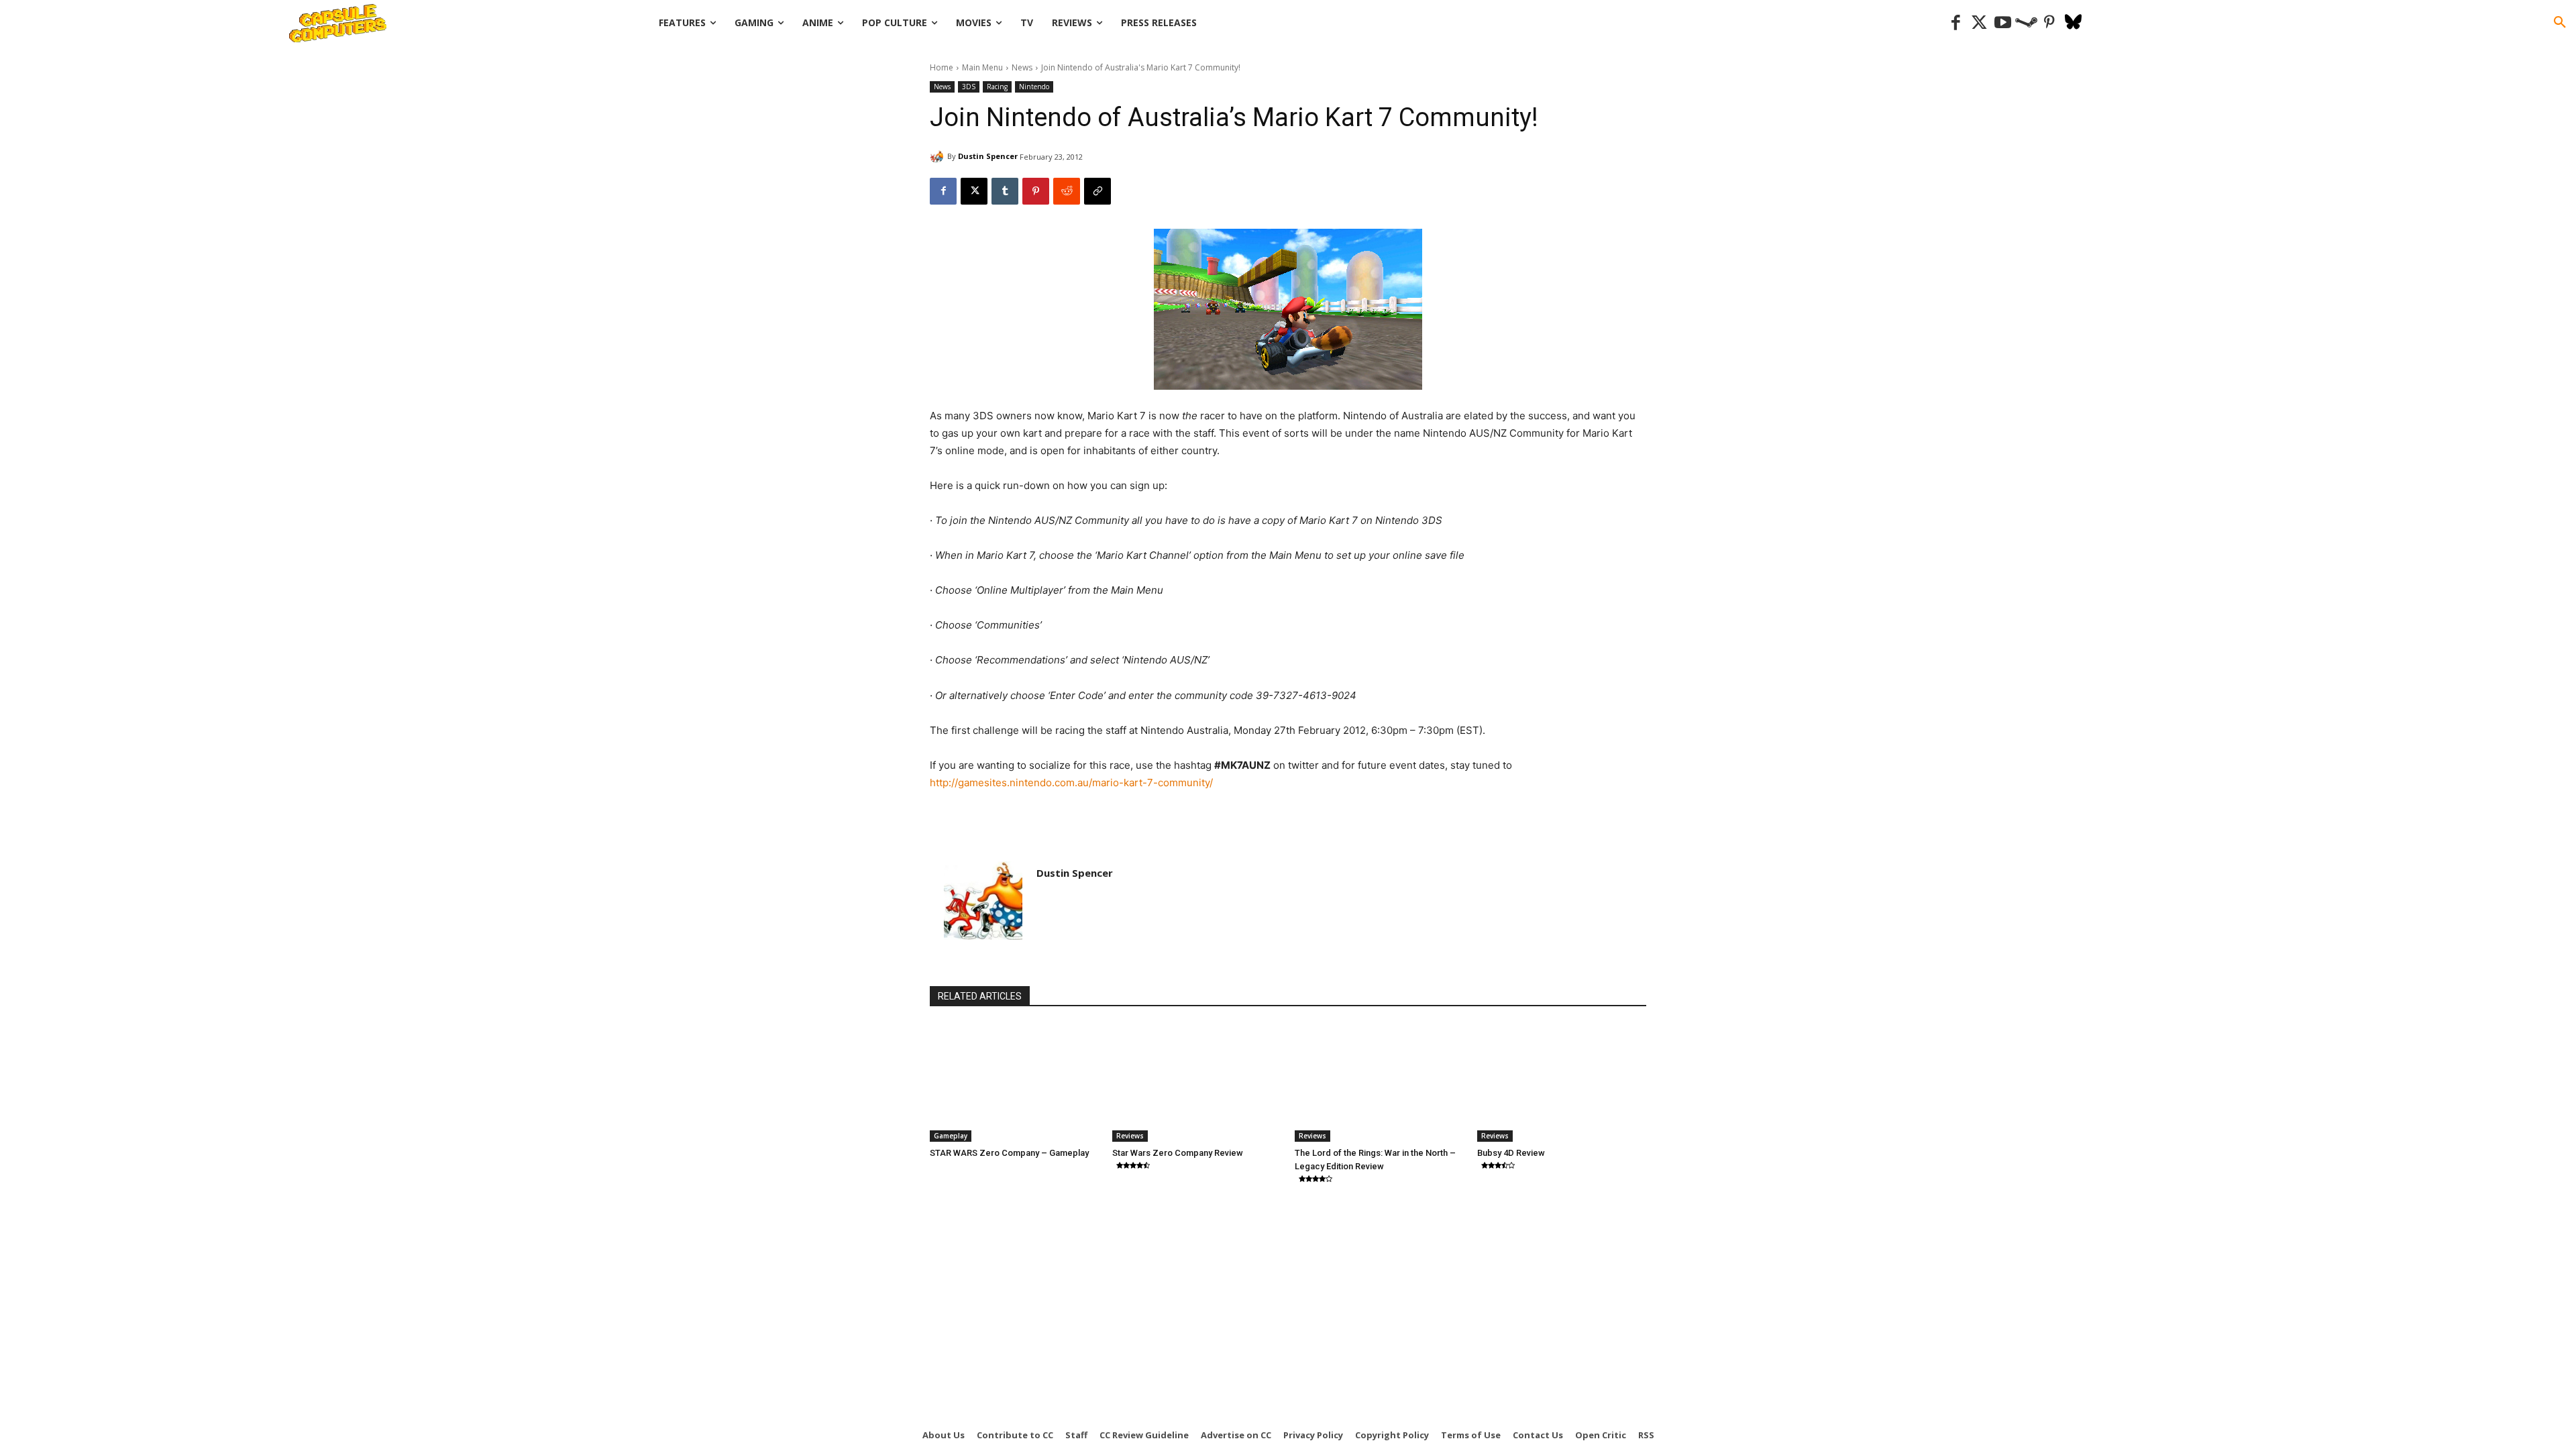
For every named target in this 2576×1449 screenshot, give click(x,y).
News (1022, 67)
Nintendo (1034, 87)
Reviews (1130, 1136)
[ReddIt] (1067, 191)
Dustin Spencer (988, 156)
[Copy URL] (1097, 191)
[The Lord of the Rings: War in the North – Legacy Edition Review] (1379, 1083)
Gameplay (951, 1136)
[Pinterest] (2050, 23)
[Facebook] (1956, 23)
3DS (969, 87)
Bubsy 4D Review (1511, 1153)
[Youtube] (2003, 23)
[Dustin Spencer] (938, 156)
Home (942, 67)
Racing (997, 87)
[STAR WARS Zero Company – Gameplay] (1014, 1083)
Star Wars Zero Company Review (1178, 1153)
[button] (2560, 23)
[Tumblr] (1005, 191)
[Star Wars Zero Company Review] (1197, 1083)
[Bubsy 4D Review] (1562, 1083)
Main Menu (982, 67)
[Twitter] (1979, 23)
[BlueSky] (2073, 23)
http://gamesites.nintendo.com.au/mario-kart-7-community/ (1071, 783)
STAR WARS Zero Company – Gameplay (1009, 1153)
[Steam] (2026, 23)
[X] (974, 191)
